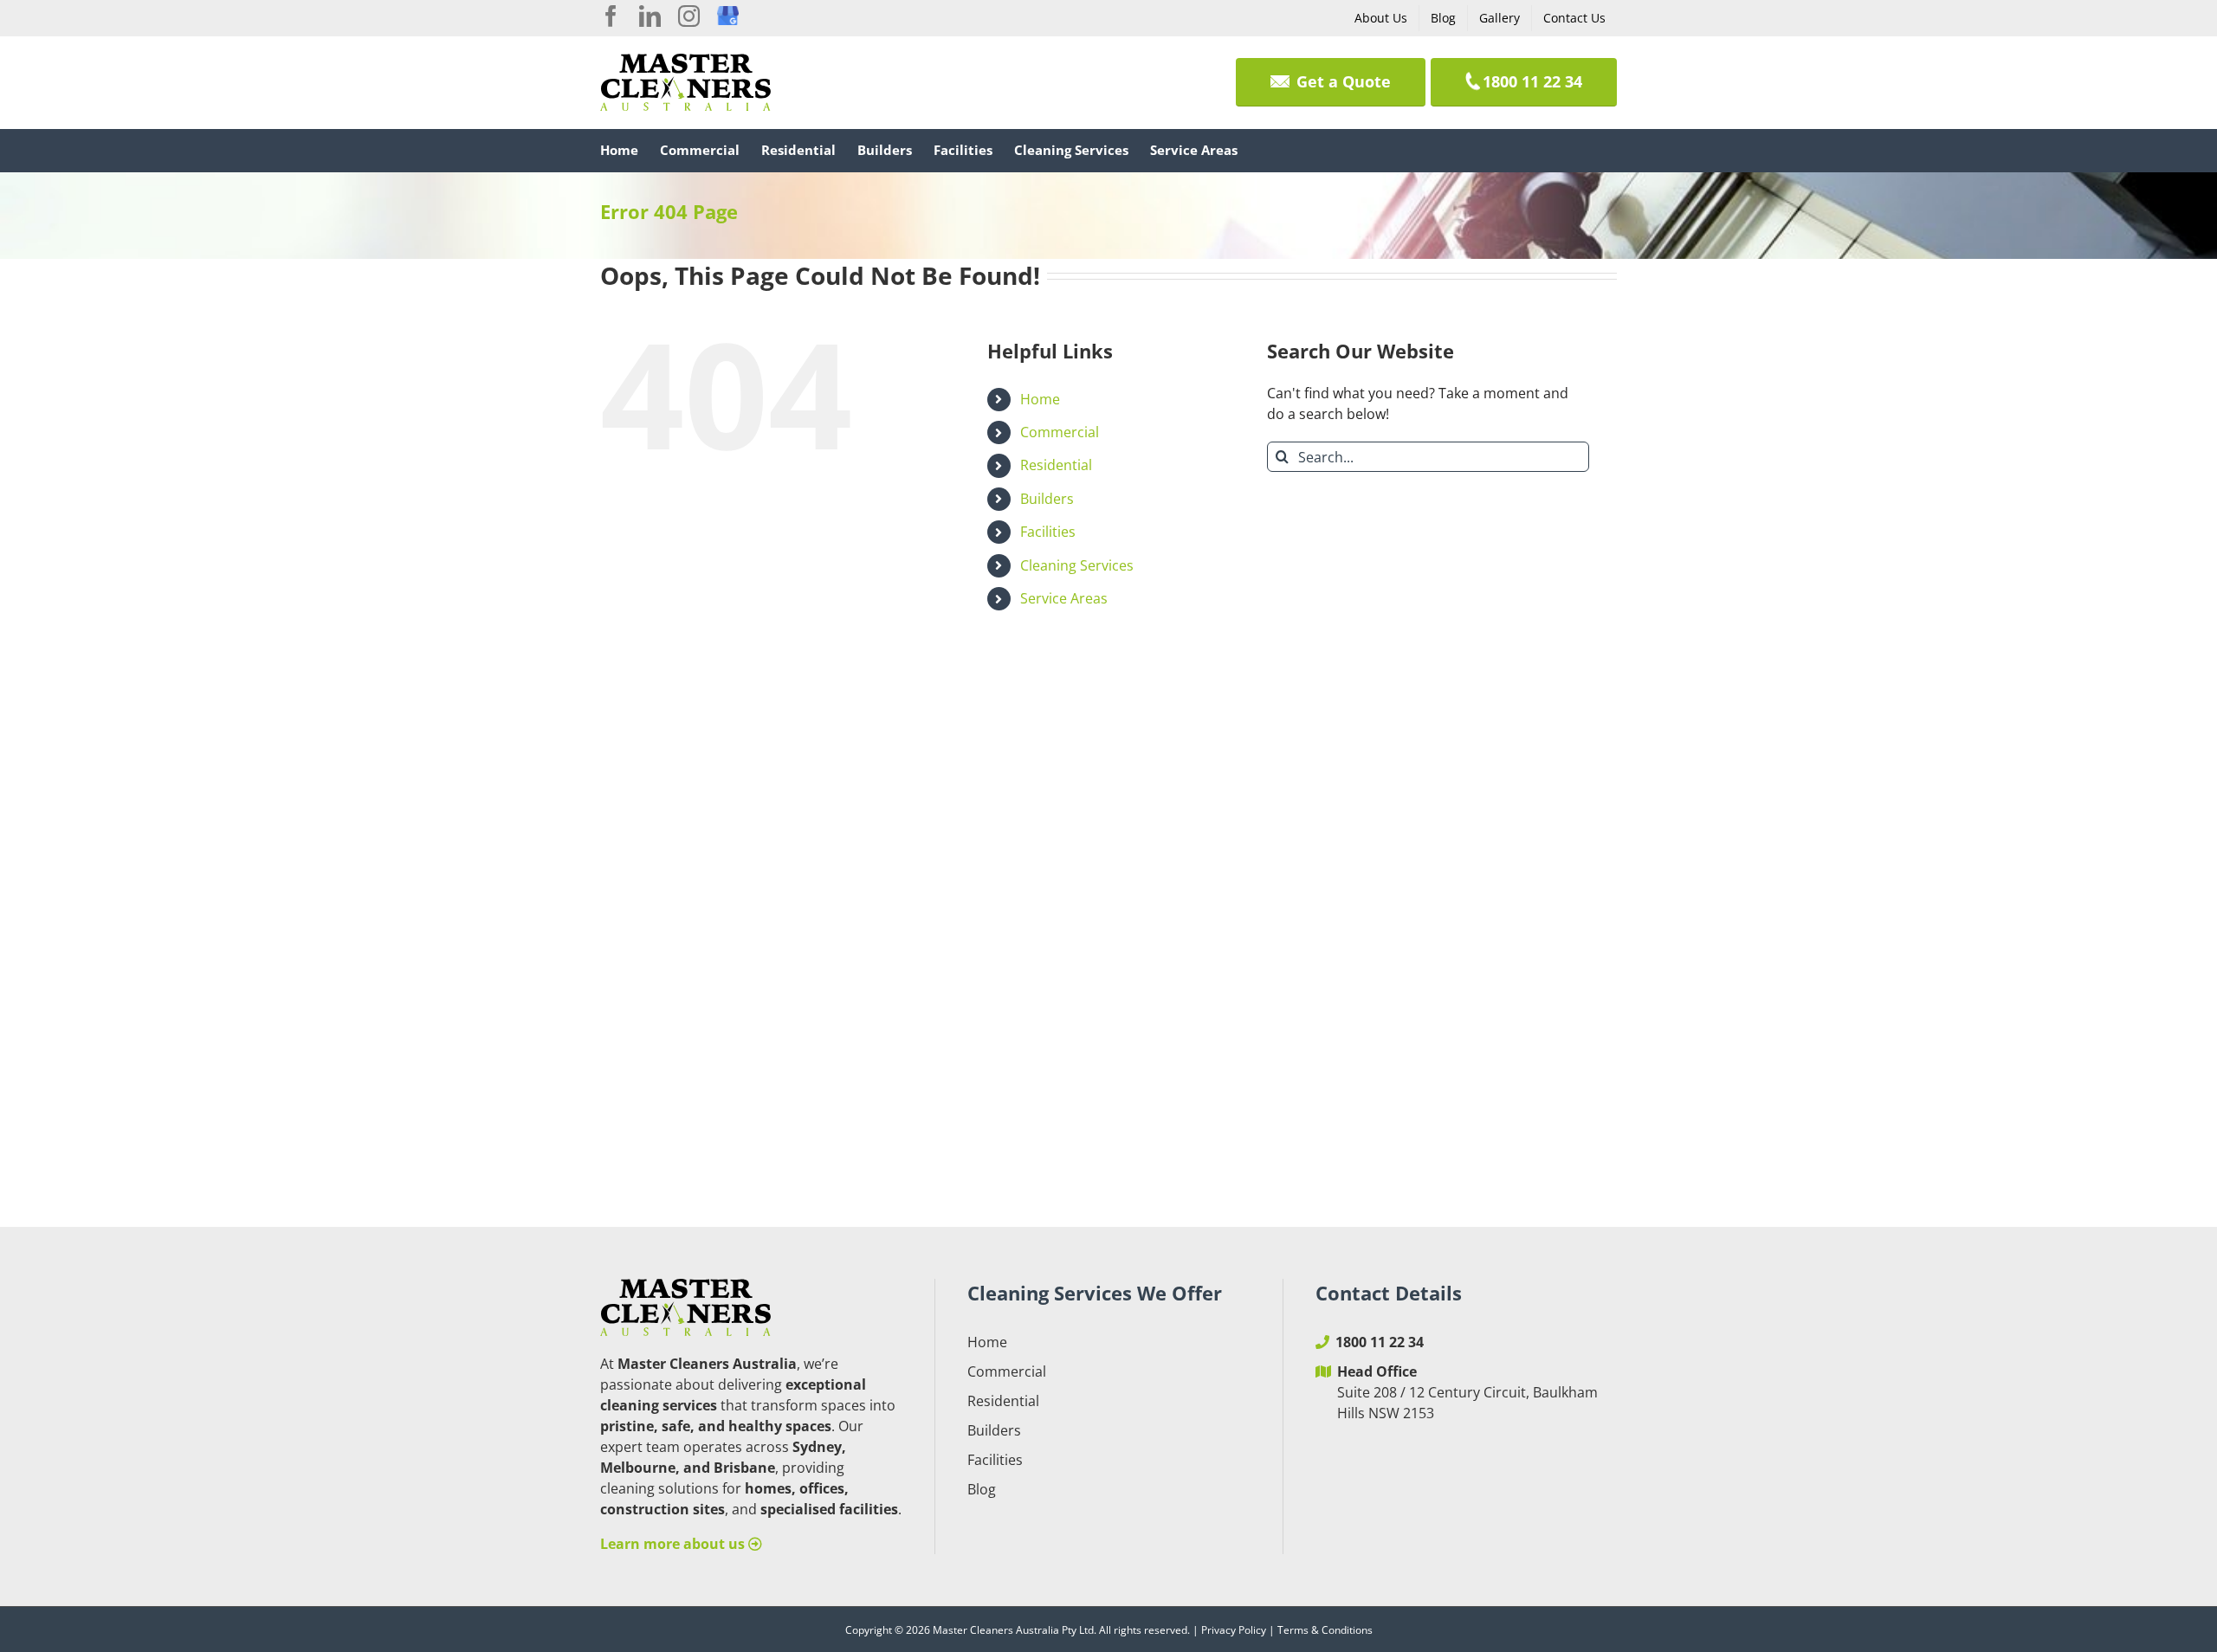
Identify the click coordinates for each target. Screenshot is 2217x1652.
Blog (982, 1489)
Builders (1047, 499)
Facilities (1048, 532)
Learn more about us (674, 1544)
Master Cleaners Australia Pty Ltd (1013, 1630)
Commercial (1060, 432)
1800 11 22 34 (1380, 1342)
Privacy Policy (1234, 1630)
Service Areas (1064, 598)
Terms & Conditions (1325, 1630)
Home (1040, 399)
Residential (1056, 465)
